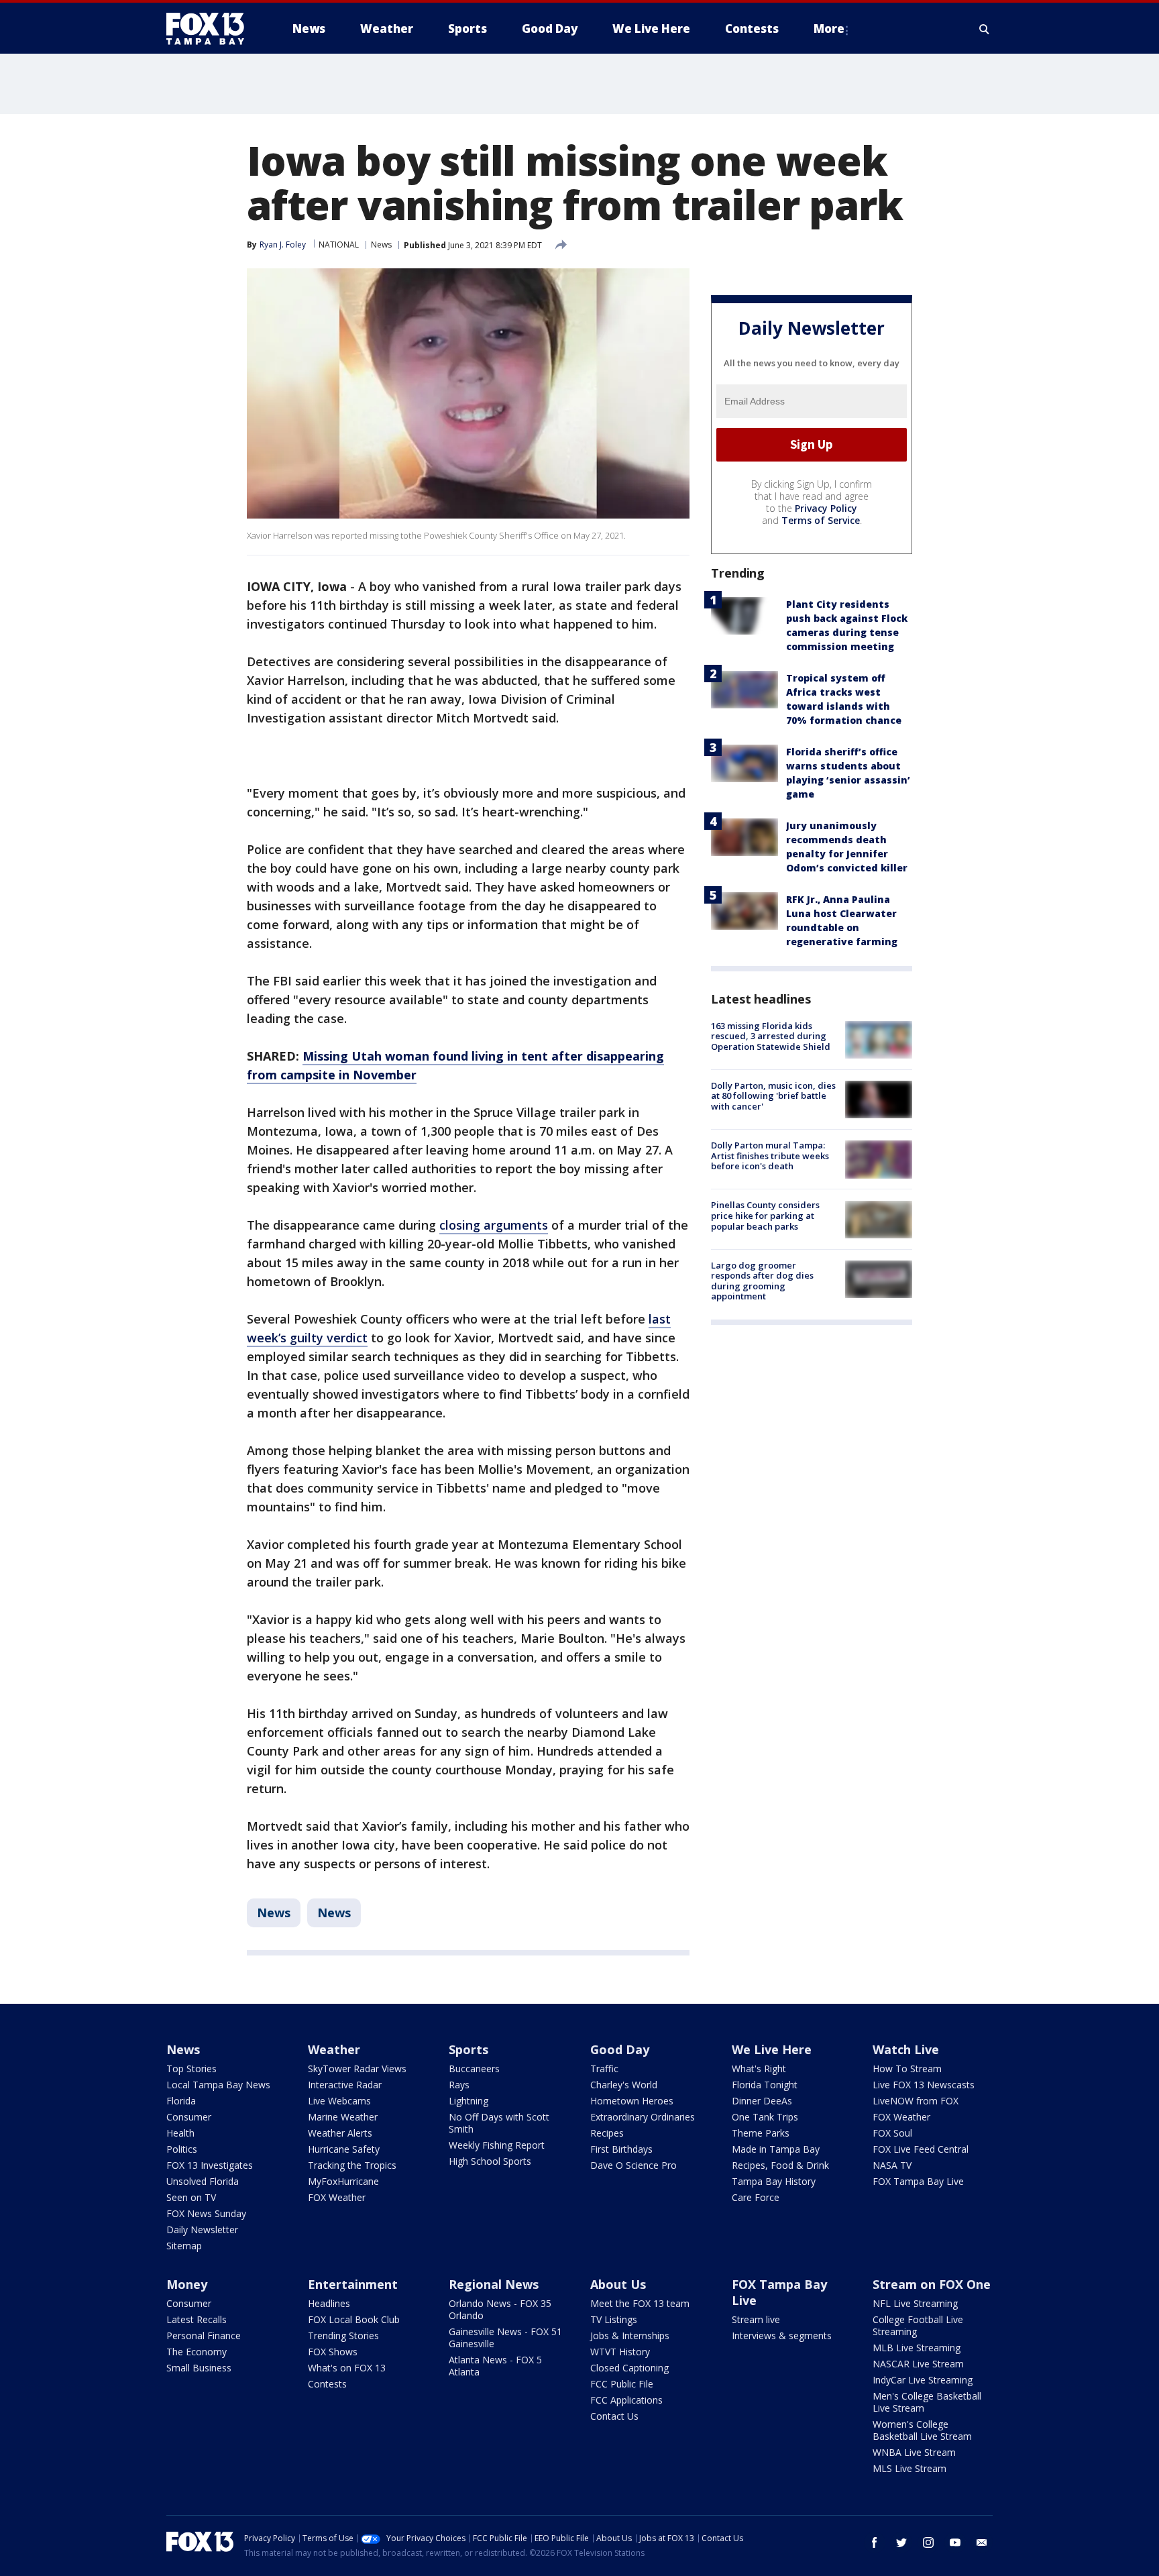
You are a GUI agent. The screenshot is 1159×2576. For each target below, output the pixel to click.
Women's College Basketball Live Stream (922, 2430)
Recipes (607, 2133)
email (982, 2542)
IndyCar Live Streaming (923, 2380)
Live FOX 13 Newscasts (924, 2085)
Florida (181, 2101)
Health (180, 2133)
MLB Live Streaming (917, 2348)
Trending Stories (343, 2336)
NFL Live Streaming (915, 2303)
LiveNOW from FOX (916, 2101)
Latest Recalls (197, 2319)
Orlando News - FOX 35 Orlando (500, 2309)
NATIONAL (339, 245)
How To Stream (907, 2069)
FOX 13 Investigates (210, 2165)
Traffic (604, 2069)
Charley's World (624, 2085)
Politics (182, 2149)
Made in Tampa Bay (776, 2149)
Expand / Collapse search (985, 29)
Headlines (329, 2303)
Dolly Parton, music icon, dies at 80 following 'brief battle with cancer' (773, 1096)
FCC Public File (622, 2384)
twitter (901, 2542)
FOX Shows (333, 2352)
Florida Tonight (765, 2085)
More (829, 29)
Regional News (494, 2284)
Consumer (189, 2117)
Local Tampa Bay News (218, 2085)
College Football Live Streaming (918, 2325)
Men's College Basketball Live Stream (927, 2402)
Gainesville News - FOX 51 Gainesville (505, 2338)
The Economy (197, 2352)
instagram (928, 2542)
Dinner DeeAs (762, 2101)
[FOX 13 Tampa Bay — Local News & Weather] (211, 29)
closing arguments (494, 1225)
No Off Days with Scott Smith (499, 2123)
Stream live (756, 2319)
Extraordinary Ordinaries (643, 2117)
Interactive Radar (345, 2085)
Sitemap (184, 2246)
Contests (327, 2384)
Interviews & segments (782, 2336)
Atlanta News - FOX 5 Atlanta (495, 2366)
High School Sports (490, 2161)
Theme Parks (761, 2133)
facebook (875, 2542)
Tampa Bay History (774, 2181)
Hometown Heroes (632, 2101)
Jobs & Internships (630, 2336)
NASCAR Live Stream (918, 2364)
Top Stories (191, 2069)
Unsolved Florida (203, 2181)
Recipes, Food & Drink (780, 2165)
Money (187, 2284)
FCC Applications (626, 2400)
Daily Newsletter (202, 2230)
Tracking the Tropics (352, 2165)
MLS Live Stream (909, 2468)
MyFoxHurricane (343, 2181)
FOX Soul (892, 2133)
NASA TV (892, 2165)
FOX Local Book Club (354, 2319)
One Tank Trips (765, 2117)
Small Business (199, 2368)
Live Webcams (339, 2101)
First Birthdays (621, 2149)
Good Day (620, 2049)
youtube (955, 2542)
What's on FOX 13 (347, 2368)
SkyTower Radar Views (357, 2069)
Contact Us (614, 2416)
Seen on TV (191, 2197)
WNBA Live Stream (914, 2452)
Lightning (468, 2101)
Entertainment (353, 2284)
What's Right (759, 2069)
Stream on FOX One (932, 2284)
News (381, 245)
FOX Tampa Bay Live (918, 2181)
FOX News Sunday (206, 2213)
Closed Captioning (629, 2368)
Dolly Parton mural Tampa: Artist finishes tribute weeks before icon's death (770, 1156)
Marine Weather (343, 2117)
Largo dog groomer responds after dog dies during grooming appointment (762, 1281)
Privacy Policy (826, 508)
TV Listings (614, 2319)
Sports (468, 2049)
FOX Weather (337, 2197)
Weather (334, 2049)
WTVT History (620, 2352)
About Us (618, 2284)
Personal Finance (204, 2336)
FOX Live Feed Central (921, 2149)
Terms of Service (821, 520)
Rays (459, 2085)
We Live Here (772, 2049)
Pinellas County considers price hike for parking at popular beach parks (765, 1216)
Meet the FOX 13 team (640, 2303)
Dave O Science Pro (633, 2165)
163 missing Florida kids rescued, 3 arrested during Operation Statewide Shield (771, 1036)
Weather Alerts (340, 2133)
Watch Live (906, 2049)
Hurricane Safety (344, 2149)
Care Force (756, 2197)
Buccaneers (474, 2069)
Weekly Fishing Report (497, 2145)
